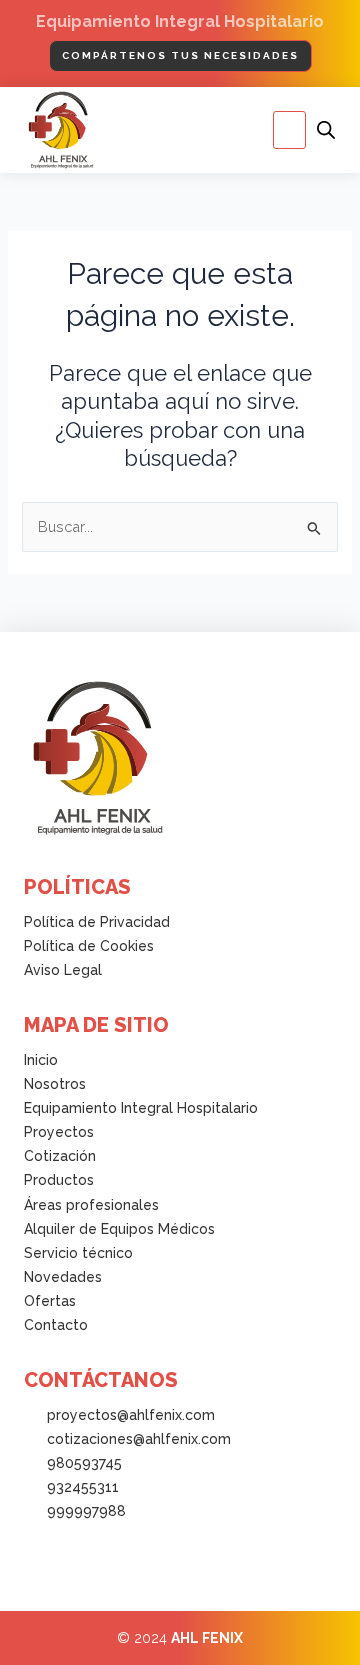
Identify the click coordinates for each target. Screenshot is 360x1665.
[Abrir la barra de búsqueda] (326, 130)
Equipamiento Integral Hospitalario (180, 21)
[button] (289, 130)
